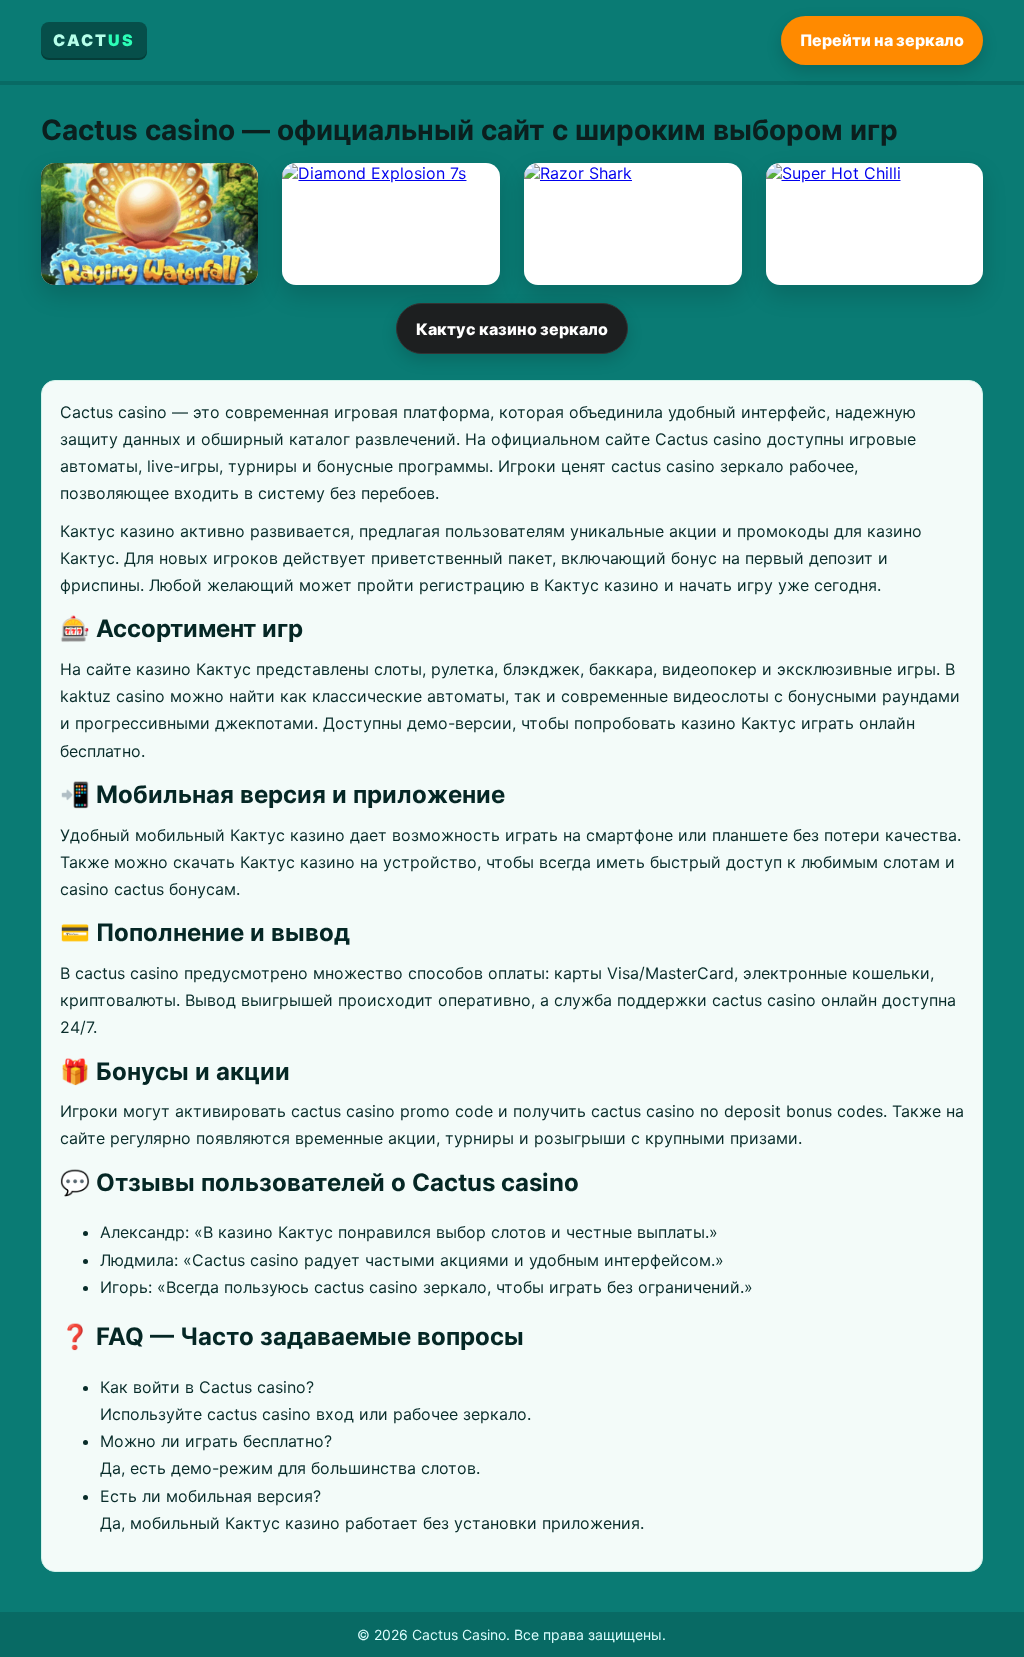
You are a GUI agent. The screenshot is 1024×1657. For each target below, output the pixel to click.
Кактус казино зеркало (512, 329)
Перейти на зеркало (882, 40)
